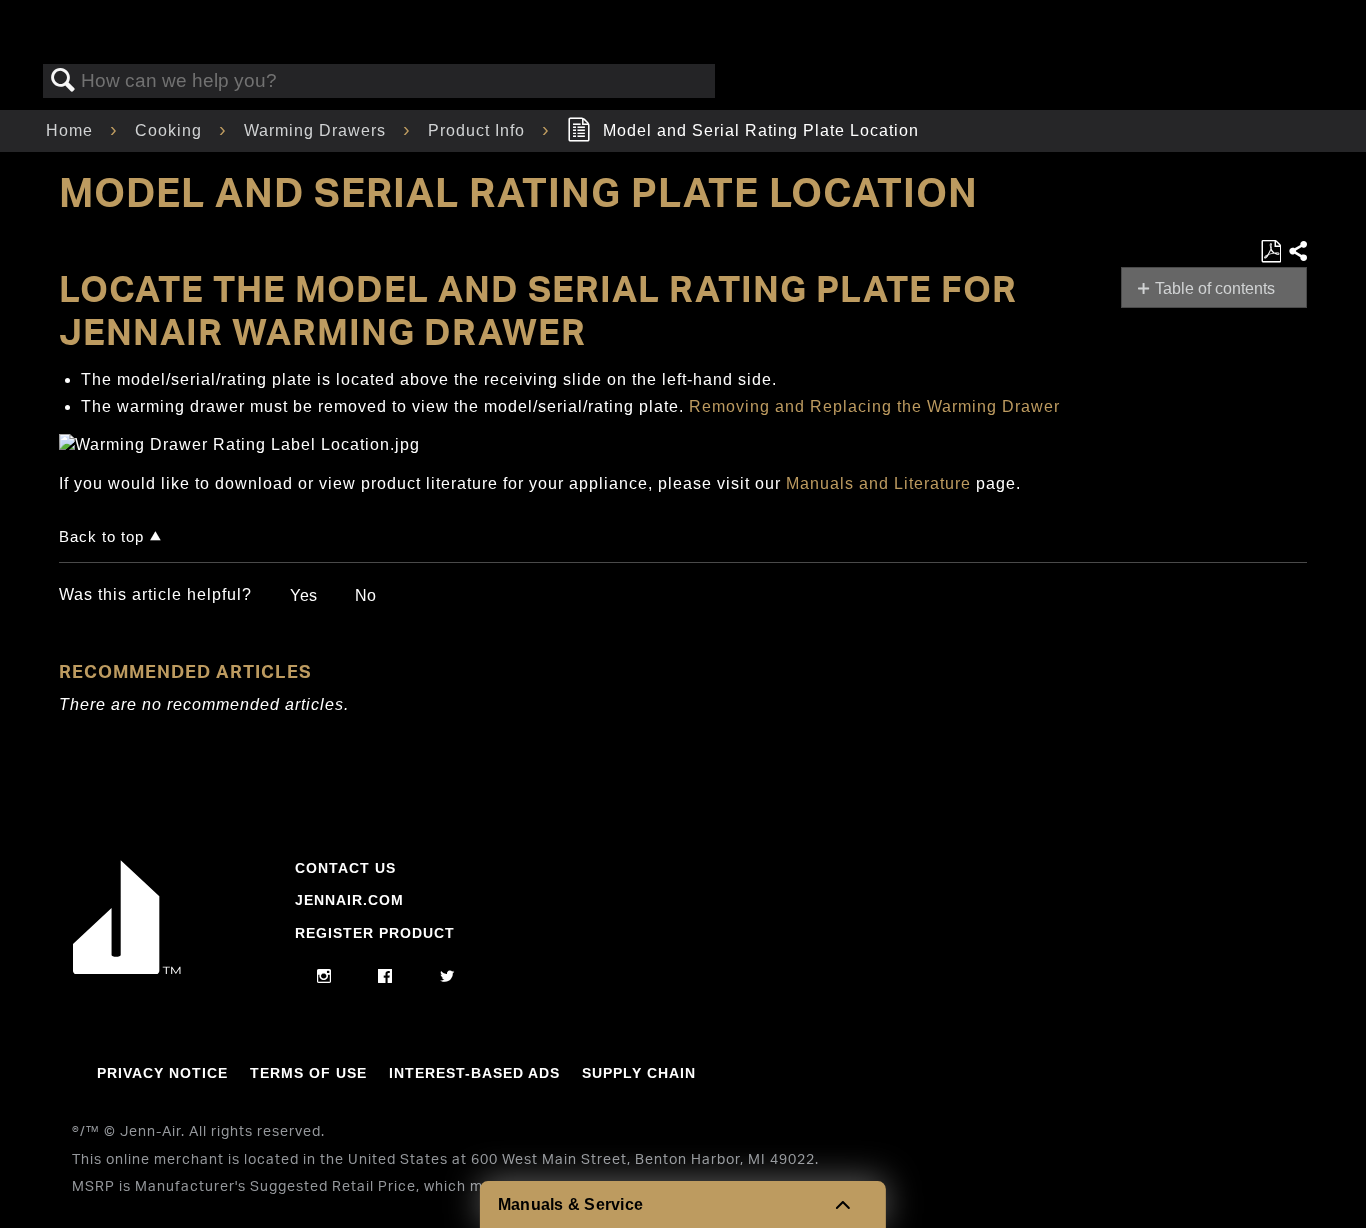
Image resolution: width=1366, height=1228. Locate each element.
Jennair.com (349, 900)
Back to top (101, 536)
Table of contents (1215, 288)
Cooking (171, 130)
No (365, 595)
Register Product (375, 933)
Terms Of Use (308, 1073)
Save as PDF (1270, 252)
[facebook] (385, 977)
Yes (303, 595)
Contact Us (345, 868)
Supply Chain (639, 1073)
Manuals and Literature (878, 483)
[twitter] (447, 977)
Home (72, 130)
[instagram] (324, 977)
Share (1297, 252)
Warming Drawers (317, 130)
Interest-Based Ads (474, 1073)
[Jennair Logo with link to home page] (127, 969)
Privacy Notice (162, 1073)
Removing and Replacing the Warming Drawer (874, 406)
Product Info (479, 130)
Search (63, 81)
